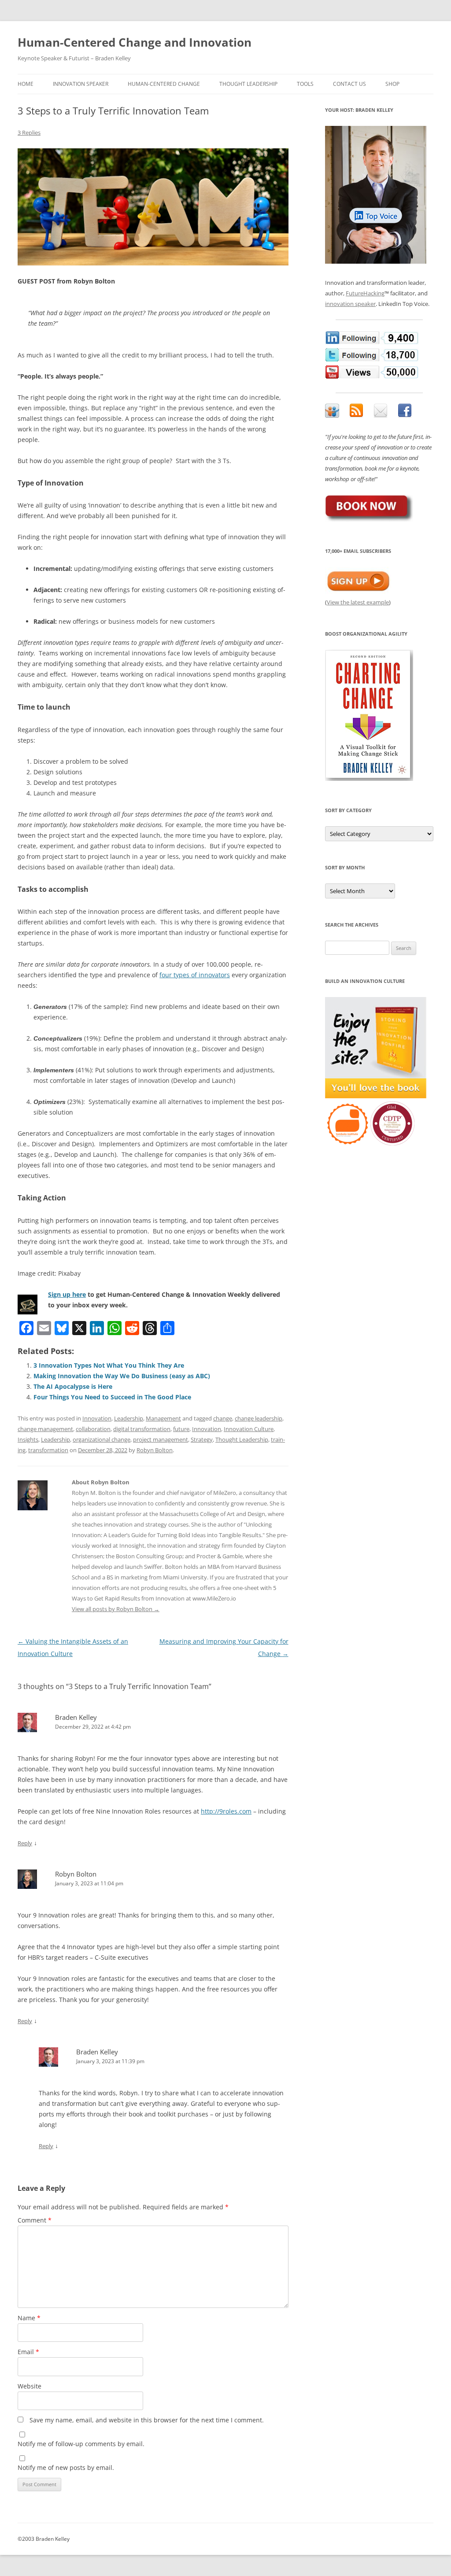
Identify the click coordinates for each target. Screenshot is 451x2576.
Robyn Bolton (155, 1450)
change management (45, 1429)
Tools (305, 84)
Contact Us (349, 84)
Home (26, 84)
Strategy (202, 1439)
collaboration (93, 1429)
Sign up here (67, 1294)
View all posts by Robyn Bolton (116, 1609)
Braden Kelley (76, 1717)
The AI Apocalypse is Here (73, 1386)
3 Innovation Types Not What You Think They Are (109, 1365)
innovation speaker (350, 304)
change (223, 1418)
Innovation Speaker (81, 84)
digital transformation (142, 1429)
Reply (25, 1843)
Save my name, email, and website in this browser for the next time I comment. (147, 2420)
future (181, 1429)
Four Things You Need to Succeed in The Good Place (112, 1397)
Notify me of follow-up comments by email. (81, 2444)
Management (163, 1418)
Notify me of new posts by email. (66, 2467)
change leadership (259, 1418)
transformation (48, 1450)
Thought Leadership (248, 84)
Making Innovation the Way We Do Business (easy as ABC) (122, 1376)
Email (28, 2352)
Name (29, 2318)
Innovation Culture (249, 1429)
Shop (392, 84)
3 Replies (29, 132)
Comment (35, 2220)
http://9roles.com (226, 1811)
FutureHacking (365, 293)
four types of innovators (195, 975)
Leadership (129, 1418)
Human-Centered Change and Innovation (135, 42)
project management (161, 1439)
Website (30, 2386)
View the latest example (358, 602)
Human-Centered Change (164, 84)
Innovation (97, 1418)
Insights (28, 1439)
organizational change (102, 1439)
